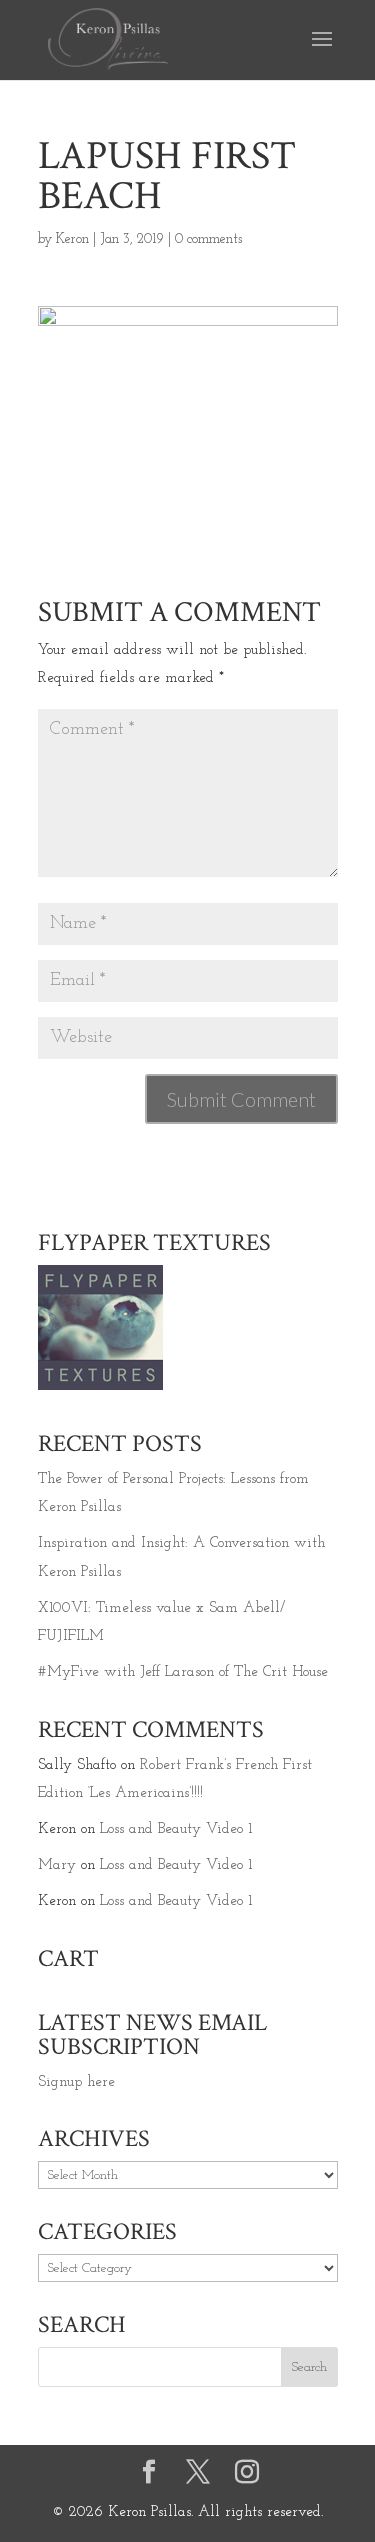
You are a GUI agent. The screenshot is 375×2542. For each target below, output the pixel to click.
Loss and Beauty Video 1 (176, 1829)
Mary (57, 1865)
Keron (72, 239)
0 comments (208, 239)
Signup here (76, 2082)
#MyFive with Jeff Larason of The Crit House (183, 1672)
